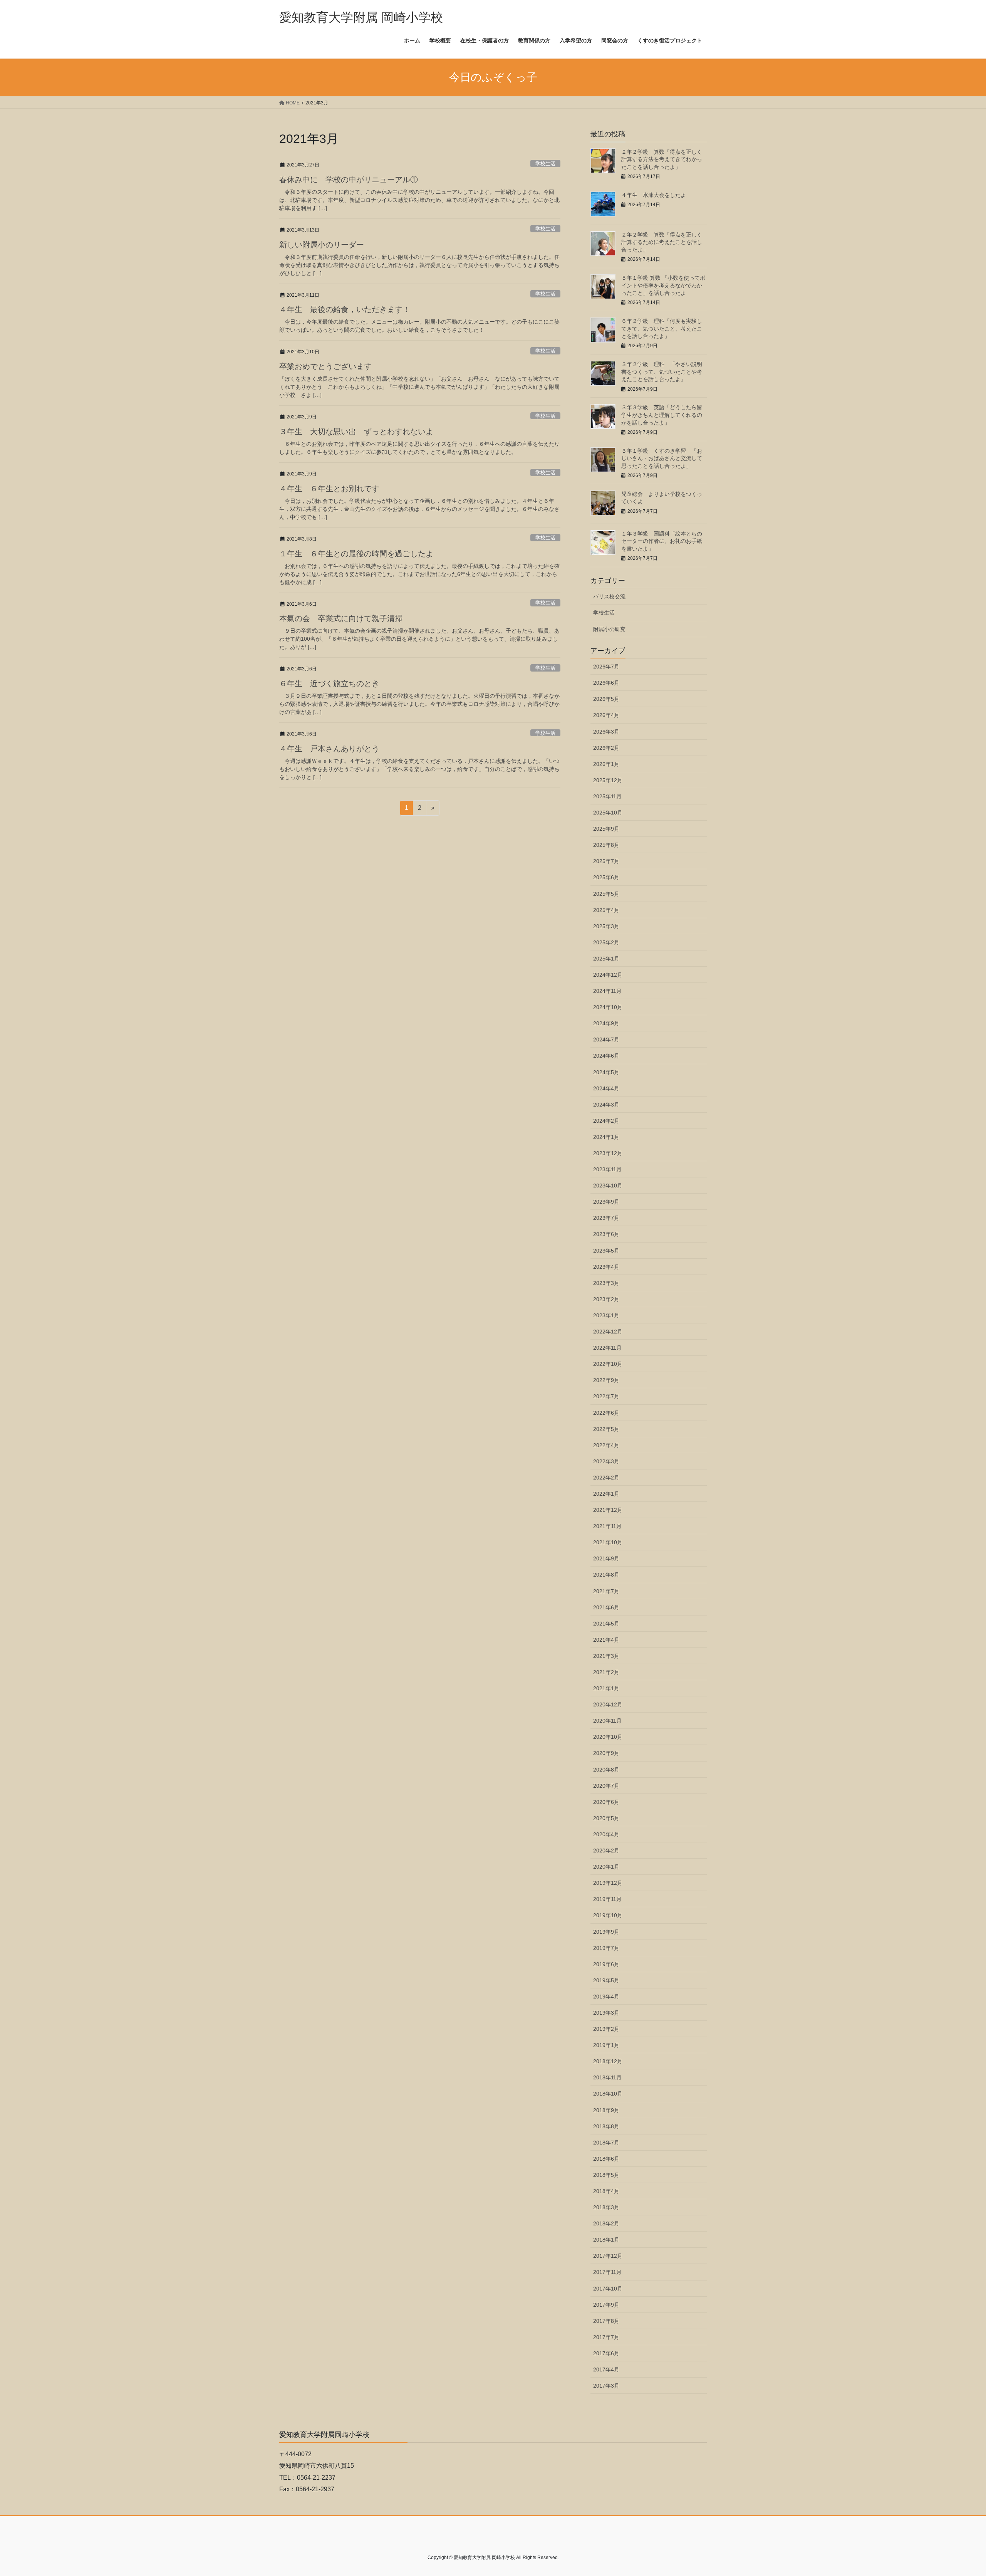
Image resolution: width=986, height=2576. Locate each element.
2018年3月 (606, 2207)
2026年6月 (606, 683)
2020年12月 (608, 1704)
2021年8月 (606, 1575)
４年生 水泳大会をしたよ (654, 195)
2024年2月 (606, 1121)
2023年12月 (608, 1153)
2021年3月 (606, 1656)
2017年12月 (608, 2256)
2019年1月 (606, 2045)
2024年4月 (606, 1088)
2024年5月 (606, 1072)
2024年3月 (606, 1105)
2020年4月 (606, 1834)
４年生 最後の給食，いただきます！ (345, 309)
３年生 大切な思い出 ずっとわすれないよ (356, 432)
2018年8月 (606, 2126)
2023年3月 (606, 1283)
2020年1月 (606, 1867)
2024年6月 (606, 1056)
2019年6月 (606, 1964)
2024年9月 (606, 1023)
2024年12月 (608, 975)
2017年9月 (606, 2305)
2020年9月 (606, 1753)
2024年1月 (606, 1137)
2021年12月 (608, 1510)
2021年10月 (608, 1542)
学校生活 (545, 164)
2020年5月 (606, 1818)
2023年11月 (607, 1169)
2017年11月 (607, 2272)
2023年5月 (606, 1251)
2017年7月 (606, 2337)
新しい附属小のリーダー (322, 245)
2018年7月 (606, 2143)
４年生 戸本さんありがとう (329, 749)
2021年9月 (606, 1558)
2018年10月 (608, 2094)
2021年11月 (607, 1526)
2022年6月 (606, 1413)
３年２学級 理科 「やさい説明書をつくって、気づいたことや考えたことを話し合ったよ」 (662, 372)
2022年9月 (606, 1380)
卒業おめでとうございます (325, 366)
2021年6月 (606, 1607)
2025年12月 (608, 780)
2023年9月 (606, 1202)
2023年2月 (606, 1299)
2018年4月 (606, 2191)
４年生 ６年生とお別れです (329, 489)
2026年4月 (606, 715)
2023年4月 (606, 1267)
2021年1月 (606, 1688)
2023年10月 (608, 1186)
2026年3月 (606, 732)
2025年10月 (608, 813)
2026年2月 (606, 748)
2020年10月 (608, 1737)
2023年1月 (606, 1315)
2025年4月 (606, 910)
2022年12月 (608, 1332)
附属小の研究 (609, 629)
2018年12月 (608, 2061)
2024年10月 (608, 1007)
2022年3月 (606, 1461)
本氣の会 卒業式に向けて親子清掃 (341, 618)
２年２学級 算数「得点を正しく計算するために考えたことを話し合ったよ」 (662, 242)
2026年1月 (606, 764)
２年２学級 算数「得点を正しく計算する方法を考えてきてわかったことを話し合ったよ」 (662, 159)
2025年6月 (606, 877)
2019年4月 (606, 1997)
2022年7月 (606, 1396)
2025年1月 (606, 959)
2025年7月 (606, 861)
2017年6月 (606, 2353)
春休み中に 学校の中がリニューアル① (349, 180)
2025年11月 (607, 796)
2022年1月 (606, 1494)
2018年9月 (606, 2110)
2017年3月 (606, 2386)
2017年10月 (608, 2289)
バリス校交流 (609, 596)
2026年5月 (606, 699)
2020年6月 (606, 1802)
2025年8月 (606, 845)
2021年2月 (606, 1672)
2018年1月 (606, 2240)
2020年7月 (606, 1786)
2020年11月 (607, 1721)
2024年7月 (606, 1039)
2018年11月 (607, 2077)
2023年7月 (606, 1218)
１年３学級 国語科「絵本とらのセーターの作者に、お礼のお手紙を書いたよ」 (662, 541)
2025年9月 (606, 829)
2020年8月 (606, 1770)
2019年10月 (608, 1915)
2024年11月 (607, 991)
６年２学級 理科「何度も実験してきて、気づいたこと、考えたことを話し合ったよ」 (662, 328)
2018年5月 (606, 2175)
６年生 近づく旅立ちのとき (329, 683)
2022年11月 (607, 1348)
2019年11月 (607, 1899)
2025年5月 (606, 894)
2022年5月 (606, 1429)
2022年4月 (606, 1445)
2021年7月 (606, 1591)
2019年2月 (606, 2029)
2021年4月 (606, 1640)
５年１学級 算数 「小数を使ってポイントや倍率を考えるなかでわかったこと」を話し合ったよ (663, 285)
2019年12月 (608, 1883)
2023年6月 (606, 1234)
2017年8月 (606, 2321)
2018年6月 (606, 2159)
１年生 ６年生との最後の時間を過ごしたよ (356, 554)
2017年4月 (606, 2369)
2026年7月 (606, 667)
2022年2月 (606, 1478)
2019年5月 (606, 1980)
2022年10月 (608, 1364)
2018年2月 (606, 2223)
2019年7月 (606, 1948)
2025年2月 (606, 942)
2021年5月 (606, 1624)
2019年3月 (606, 2013)
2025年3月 (606, 926)
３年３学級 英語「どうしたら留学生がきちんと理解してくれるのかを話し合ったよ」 (662, 415)
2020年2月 (606, 1851)
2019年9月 (606, 1932)
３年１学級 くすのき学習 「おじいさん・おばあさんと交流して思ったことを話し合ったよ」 (662, 458)
